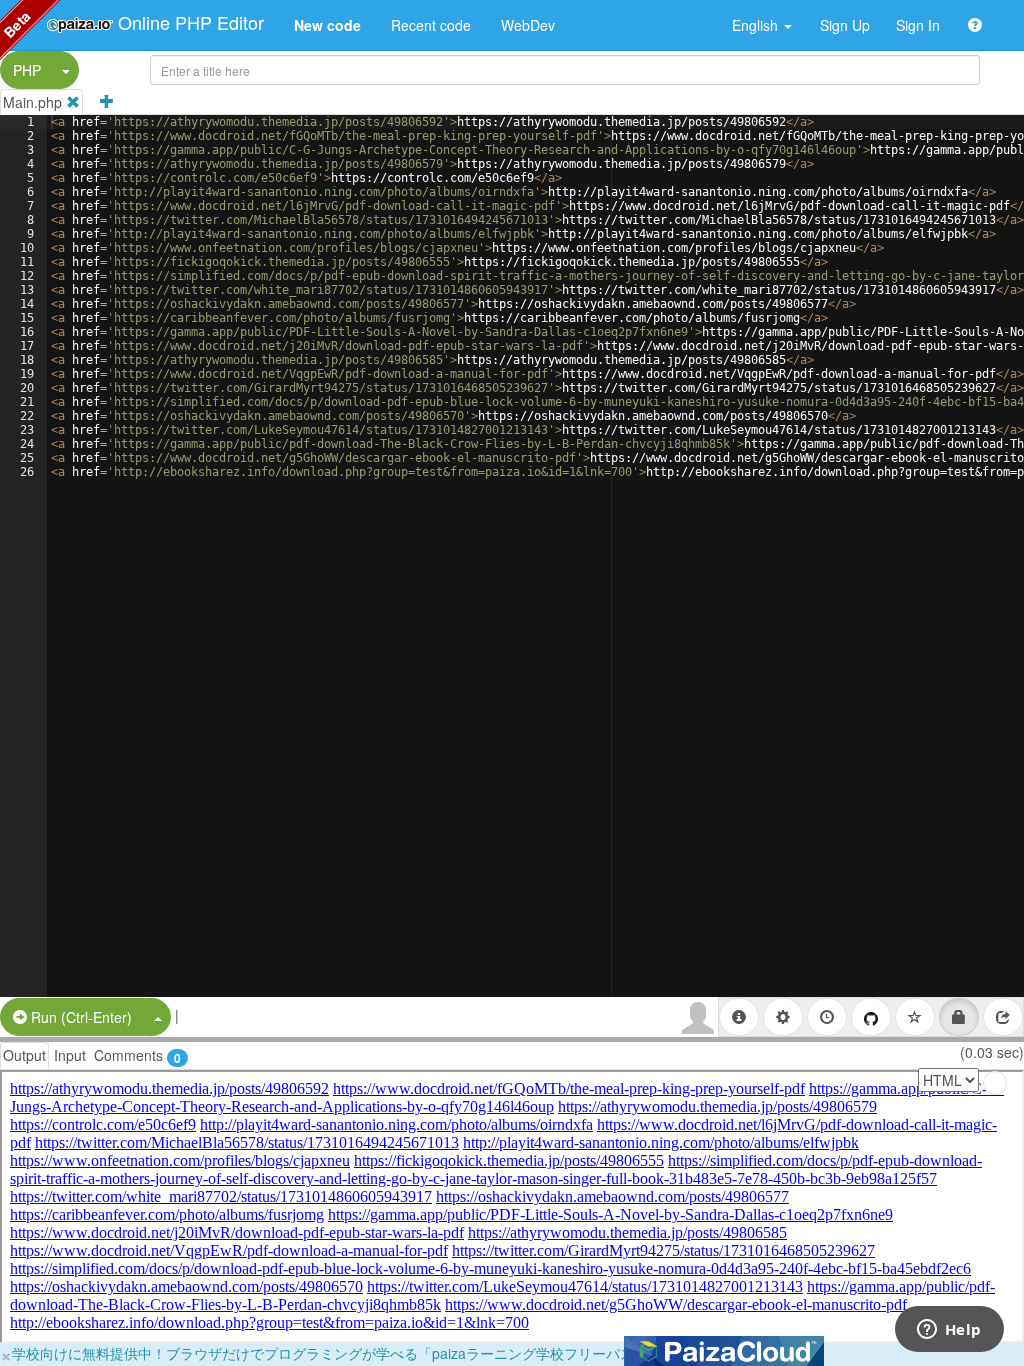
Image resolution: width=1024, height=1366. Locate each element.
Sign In (918, 25)
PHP (27, 70)
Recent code (431, 25)
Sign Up (845, 25)
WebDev (528, 25)
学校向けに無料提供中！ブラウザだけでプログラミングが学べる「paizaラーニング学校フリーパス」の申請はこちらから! (395, 1353)
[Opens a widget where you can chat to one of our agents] (949, 1331)
